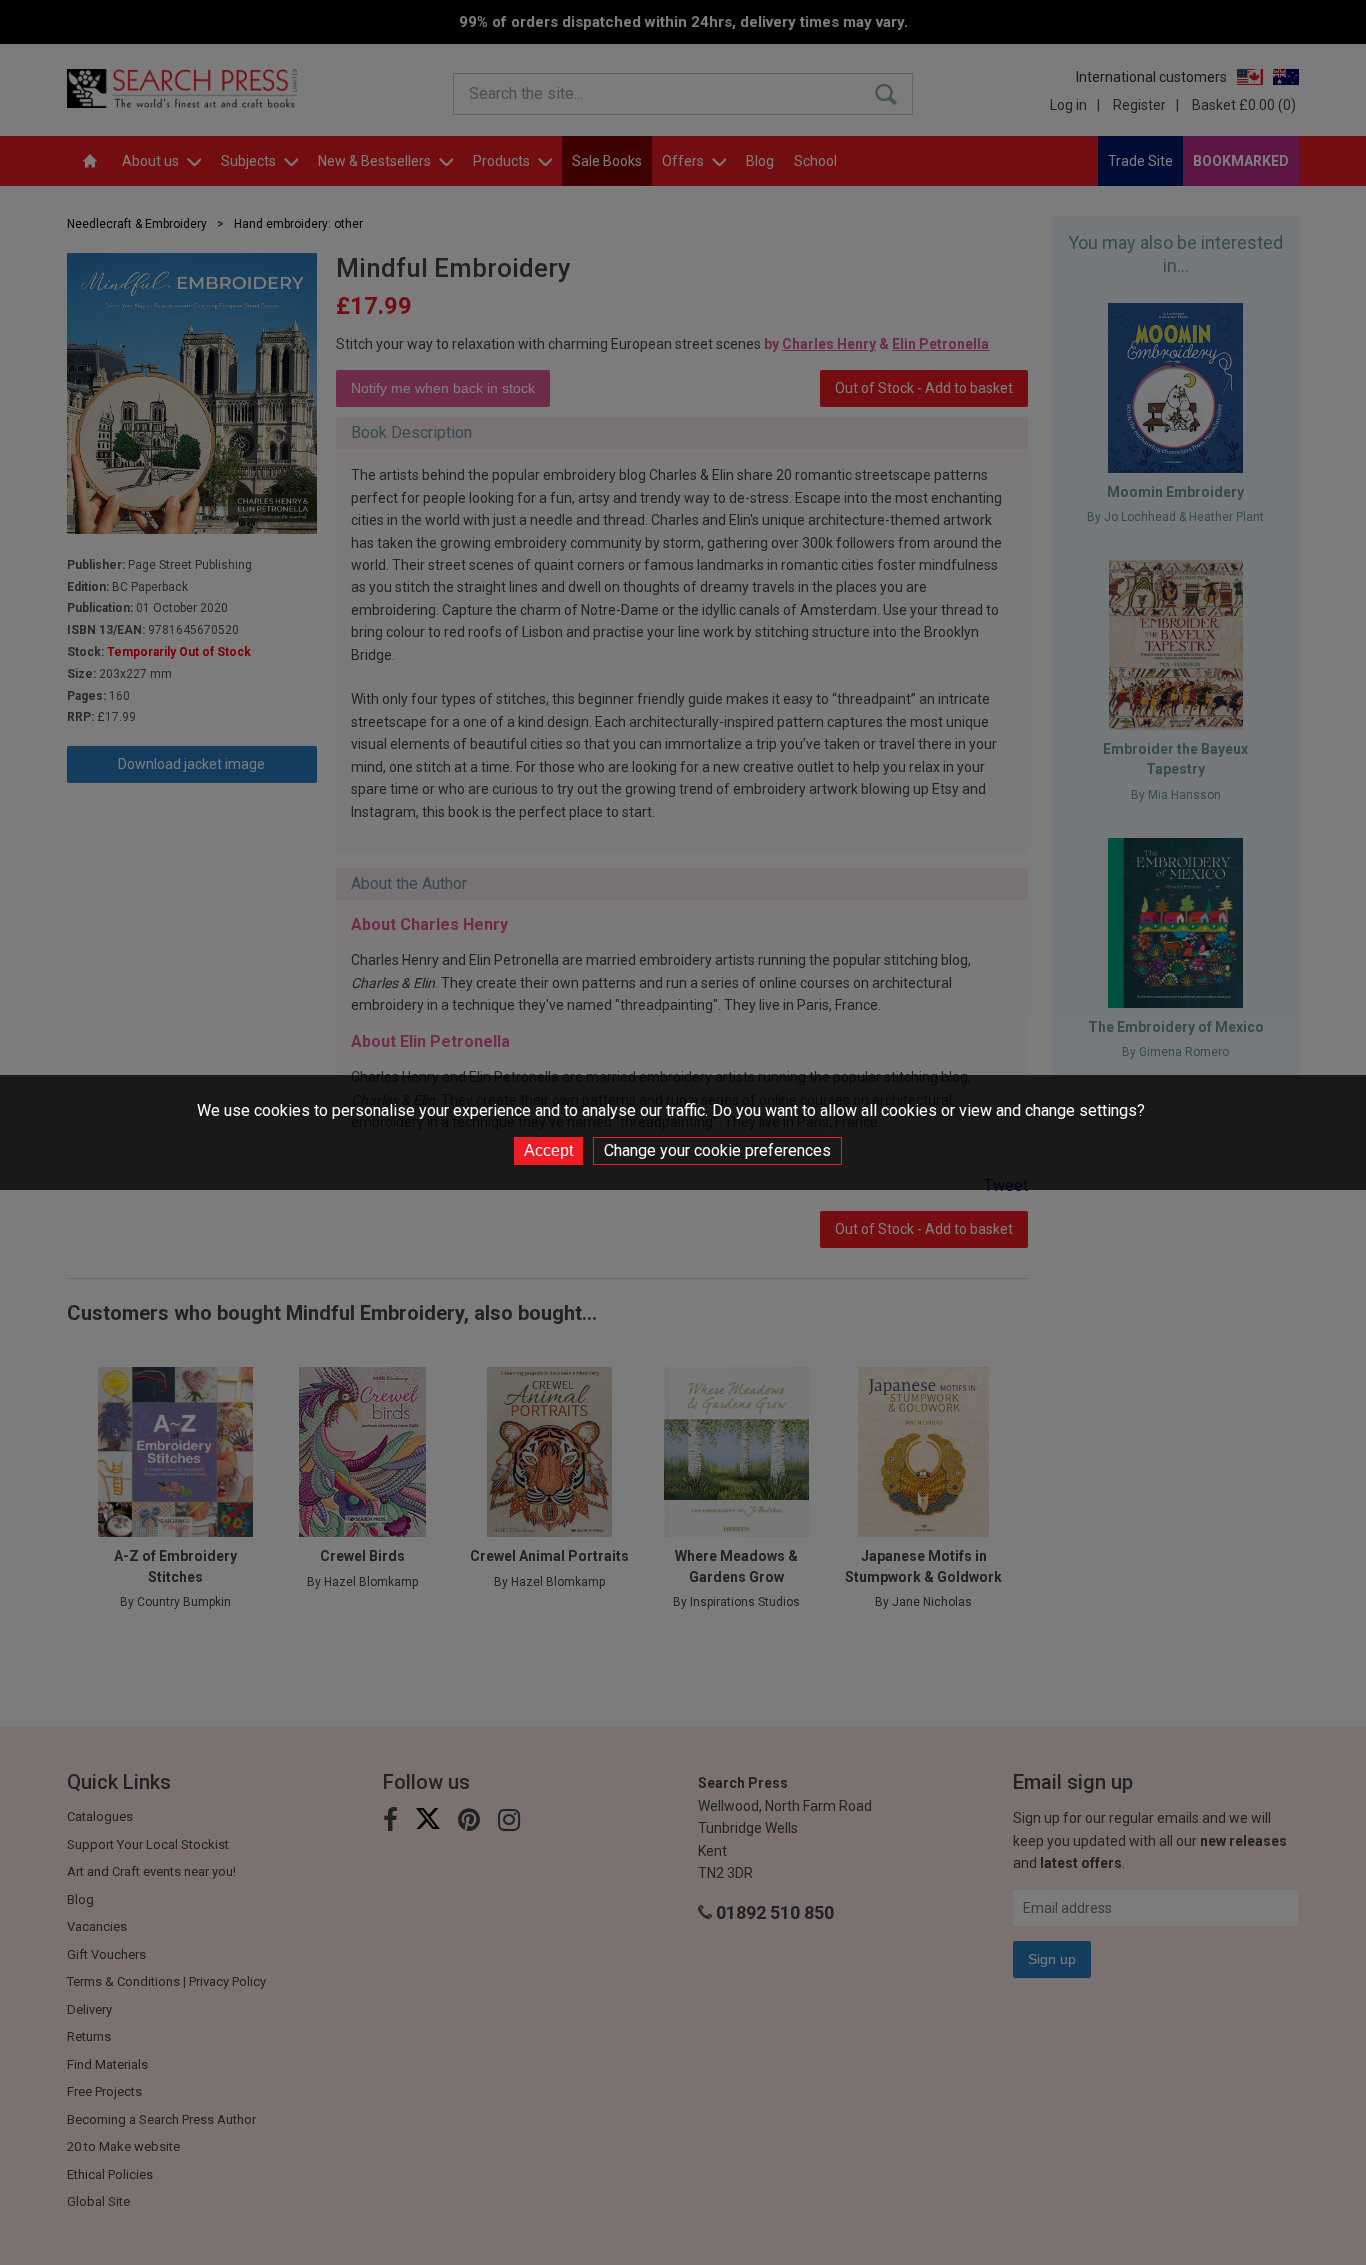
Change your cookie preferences (717, 1150)
